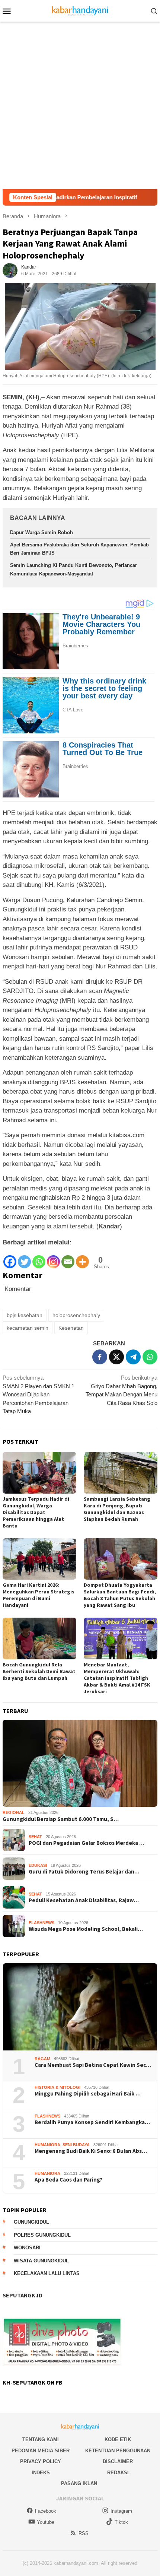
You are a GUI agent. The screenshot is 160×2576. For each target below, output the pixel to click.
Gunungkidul (31, 2222)
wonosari (27, 2248)
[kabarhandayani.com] (80, 10)
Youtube (46, 2522)
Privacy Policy (41, 2461)
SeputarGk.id (23, 2295)
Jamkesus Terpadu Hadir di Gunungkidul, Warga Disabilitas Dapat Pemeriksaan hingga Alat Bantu (36, 1512)
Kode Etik (118, 2439)
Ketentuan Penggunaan (118, 2451)
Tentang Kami (41, 2439)
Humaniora (47, 2145)
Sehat (35, 1837)
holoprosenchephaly (76, 1315)
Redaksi (118, 2473)
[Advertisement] (80, 105)
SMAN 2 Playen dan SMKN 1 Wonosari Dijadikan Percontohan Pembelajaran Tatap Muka (39, 1394)
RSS (84, 2533)
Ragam (42, 2059)
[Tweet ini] (116, 1357)
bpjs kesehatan (25, 1315)
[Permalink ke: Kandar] (10, 270)
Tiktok (121, 2522)
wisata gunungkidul (41, 2261)
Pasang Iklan (79, 2483)
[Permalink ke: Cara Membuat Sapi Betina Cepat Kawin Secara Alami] (80, 2007)
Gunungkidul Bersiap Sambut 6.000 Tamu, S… (61, 1819)
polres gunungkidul (42, 2235)
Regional (14, 1812)
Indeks (41, 2473)
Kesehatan (71, 1328)
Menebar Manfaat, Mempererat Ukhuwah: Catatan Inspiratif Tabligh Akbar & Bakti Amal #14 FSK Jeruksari (117, 1678)
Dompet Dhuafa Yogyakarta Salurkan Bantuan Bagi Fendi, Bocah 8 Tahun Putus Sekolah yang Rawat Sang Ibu (120, 1595)
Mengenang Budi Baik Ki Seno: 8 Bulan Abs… (91, 2151)
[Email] (68, 1258)
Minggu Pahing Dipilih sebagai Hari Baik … (88, 2094)
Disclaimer (118, 2461)
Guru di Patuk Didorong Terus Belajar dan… (84, 1872)
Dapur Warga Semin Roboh (41, 532)
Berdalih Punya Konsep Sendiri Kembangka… (92, 2122)
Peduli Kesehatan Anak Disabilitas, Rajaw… (84, 1900)
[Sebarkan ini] (100, 1357)
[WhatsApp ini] (150, 1357)
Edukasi (38, 1865)
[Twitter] (24, 1258)
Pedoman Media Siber (41, 2451)
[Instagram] (53, 1258)
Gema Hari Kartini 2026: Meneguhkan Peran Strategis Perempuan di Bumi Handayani (39, 1595)
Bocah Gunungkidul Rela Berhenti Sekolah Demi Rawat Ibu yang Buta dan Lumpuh (39, 1671)
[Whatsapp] (39, 1258)
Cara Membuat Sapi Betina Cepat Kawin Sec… (93, 2065)
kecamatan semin (28, 1328)
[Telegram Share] (133, 1357)
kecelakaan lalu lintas (47, 2273)
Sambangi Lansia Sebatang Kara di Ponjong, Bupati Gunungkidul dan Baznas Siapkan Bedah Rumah (117, 1509)
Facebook (46, 2511)
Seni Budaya (76, 2145)
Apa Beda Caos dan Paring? (68, 2180)
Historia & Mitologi (57, 2087)
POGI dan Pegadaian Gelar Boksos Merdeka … (87, 1843)
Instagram (121, 2511)
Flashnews (41, 1923)
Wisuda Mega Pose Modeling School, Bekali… (86, 1929)
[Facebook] (10, 1258)
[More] (82, 1258)
